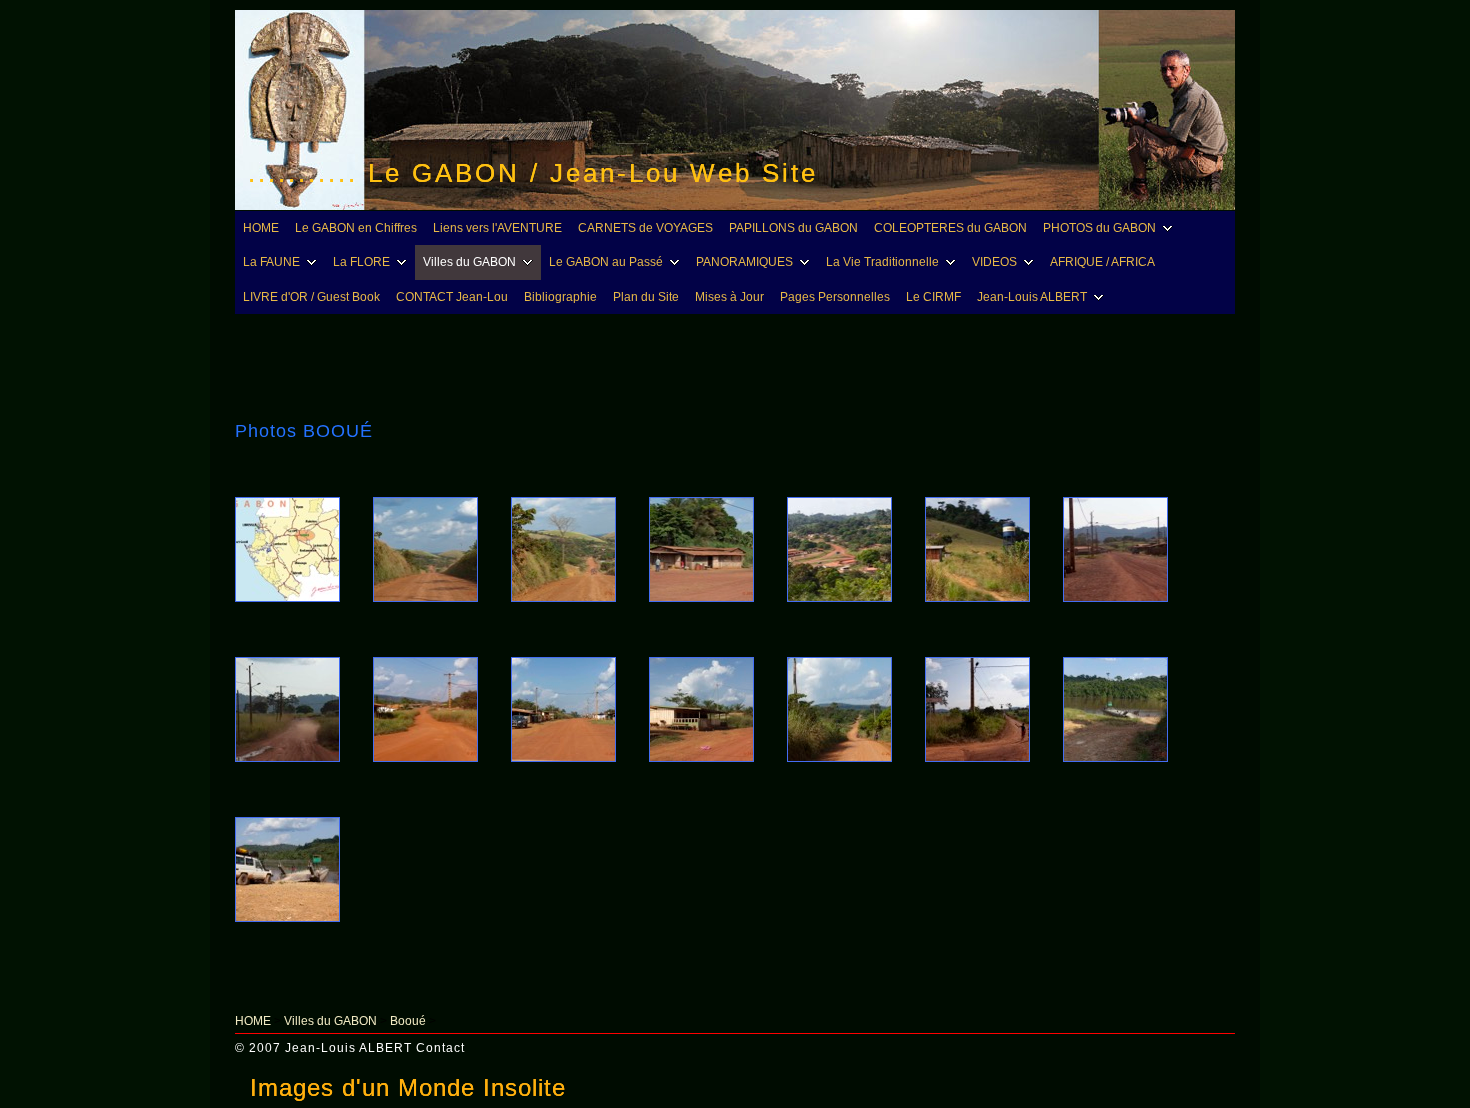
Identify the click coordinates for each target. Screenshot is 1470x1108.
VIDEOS (994, 262)
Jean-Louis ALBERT (1032, 297)
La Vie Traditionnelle (882, 262)
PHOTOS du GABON (1099, 228)
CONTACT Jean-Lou (452, 297)
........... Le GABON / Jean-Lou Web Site (533, 173)
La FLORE (361, 262)
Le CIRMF (933, 297)
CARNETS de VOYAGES (645, 228)
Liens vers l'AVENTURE (497, 228)
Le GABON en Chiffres (356, 228)
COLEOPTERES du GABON (950, 228)
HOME (261, 228)
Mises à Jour (729, 297)
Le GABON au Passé (606, 262)
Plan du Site (646, 297)
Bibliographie (560, 297)
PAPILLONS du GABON (793, 228)
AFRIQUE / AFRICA (1102, 262)
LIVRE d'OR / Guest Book (311, 297)
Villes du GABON (469, 262)
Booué (408, 1021)
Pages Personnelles (835, 297)
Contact (440, 1048)
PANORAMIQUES (744, 262)
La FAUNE (271, 262)
